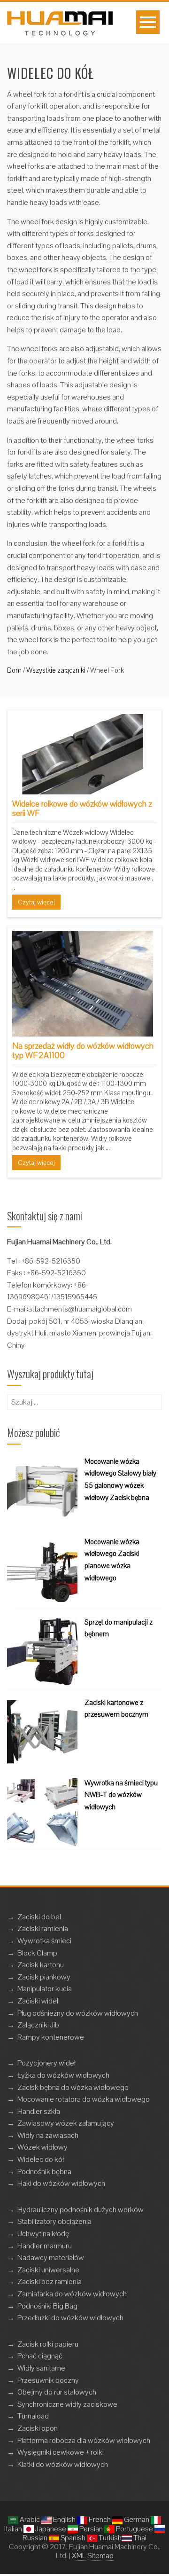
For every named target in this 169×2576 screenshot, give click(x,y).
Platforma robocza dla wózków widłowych (84, 2440)
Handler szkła (39, 2111)
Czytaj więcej (36, 902)
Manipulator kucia (45, 1989)
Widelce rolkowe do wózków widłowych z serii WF (82, 808)
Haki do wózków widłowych (61, 2183)
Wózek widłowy (42, 2147)
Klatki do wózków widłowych (63, 2464)
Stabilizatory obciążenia (54, 2221)
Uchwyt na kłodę (43, 2234)
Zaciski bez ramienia (50, 2281)
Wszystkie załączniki (56, 670)
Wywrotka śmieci (44, 1941)
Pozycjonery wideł (46, 2063)
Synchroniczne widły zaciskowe (67, 2404)
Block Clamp (37, 1953)
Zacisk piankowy (44, 1977)
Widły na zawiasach (48, 2135)
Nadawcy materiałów (51, 2258)
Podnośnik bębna (44, 2172)
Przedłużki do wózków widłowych (70, 2318)
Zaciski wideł (38, 2001)
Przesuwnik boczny (48, 2380)
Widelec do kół (41, 2159)
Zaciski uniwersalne (48, 2270)
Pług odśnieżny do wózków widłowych (78, 2013)
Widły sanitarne (41, 2368)
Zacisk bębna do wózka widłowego (73, 2087)
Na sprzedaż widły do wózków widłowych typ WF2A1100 (83, 1050)
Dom (14, 670)
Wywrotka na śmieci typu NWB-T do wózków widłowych (121, 1795)
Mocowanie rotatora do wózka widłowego (84, 2099)
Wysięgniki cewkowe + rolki (61, 2452)
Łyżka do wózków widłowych (63, 2075)
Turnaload (33, 2416)
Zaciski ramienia (43, 1928)
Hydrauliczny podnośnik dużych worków (81, 2210)
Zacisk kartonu (41, 1965)
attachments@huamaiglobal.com (80, 1309)
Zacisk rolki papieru (48, 2344)
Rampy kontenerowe (51, 2037)
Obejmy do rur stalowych (57, 2392)
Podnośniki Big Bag (47, 2306)
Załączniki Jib (38, 2025)
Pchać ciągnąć (40, 2356)
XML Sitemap (93, 2556)
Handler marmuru (45, 2246)
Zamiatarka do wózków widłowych (72, 2294)
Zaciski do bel (39, 1917)
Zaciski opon (38, 2428)
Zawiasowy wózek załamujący (66, 2123)
